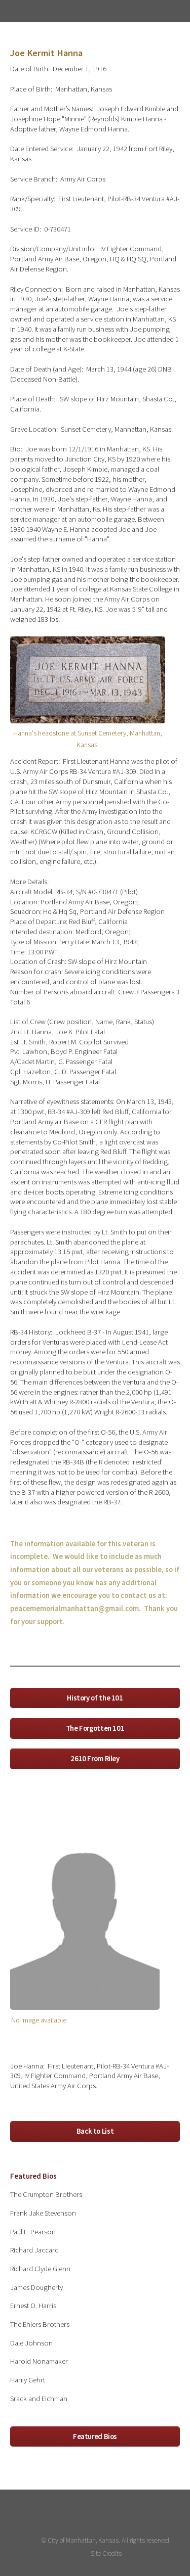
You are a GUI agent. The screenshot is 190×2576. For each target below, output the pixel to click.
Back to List (95, 2131)
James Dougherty (36, 2287)
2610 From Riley (95, 1759)
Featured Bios (95, 2436)
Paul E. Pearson (33, 2232)
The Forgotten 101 (95, 1728)
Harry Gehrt (28, 2380)
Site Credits (106, 2554)
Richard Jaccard (34, 2250)
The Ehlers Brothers (40, 2324)
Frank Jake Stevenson (43, 2213)
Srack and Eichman (39, 2399)
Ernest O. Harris (33, 2306)
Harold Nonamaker (39, 2361)
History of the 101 (95, 1698)
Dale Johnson (31, 2343)
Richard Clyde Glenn (40, 2269)
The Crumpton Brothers (46, 2194)
